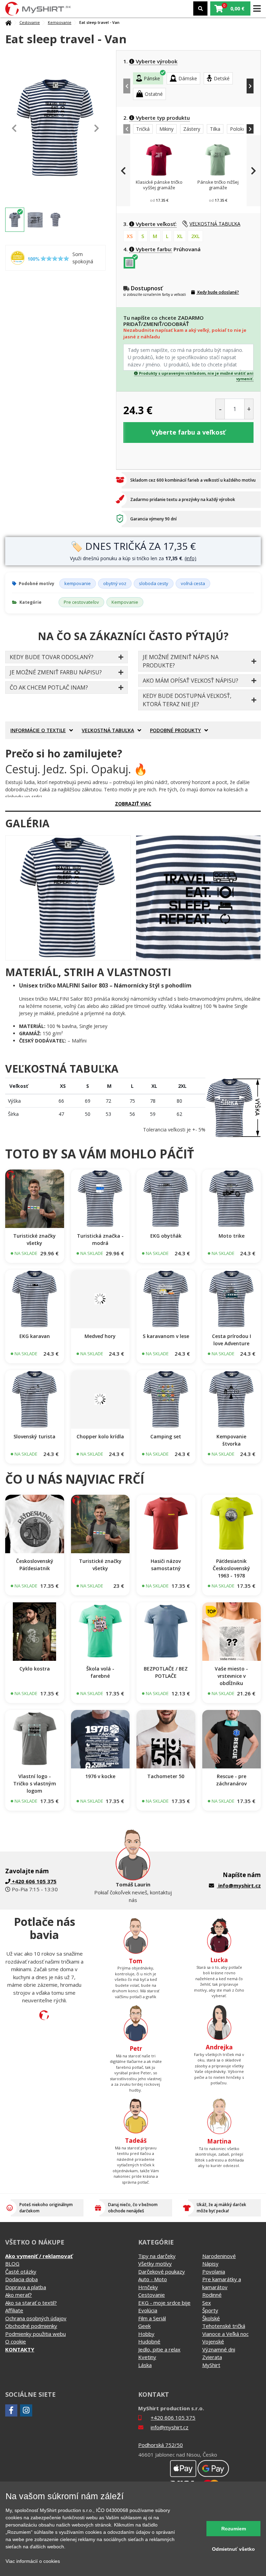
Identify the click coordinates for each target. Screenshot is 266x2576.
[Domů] (8, 23)
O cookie (16, 2341)
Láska (145, 2365)
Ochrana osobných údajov (36, 2318)
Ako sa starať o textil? (31, 2303)
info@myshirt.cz (240, 1885)
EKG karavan (35, 1336)
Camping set (166, 1436)
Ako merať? (19, 2295)
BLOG (12, 2264)
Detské (222, 78)
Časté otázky (21, 2272)
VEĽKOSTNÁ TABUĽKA (215, 224)
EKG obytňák (166, 1236)
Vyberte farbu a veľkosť (188, 432)
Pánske (152, 78)
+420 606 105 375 (173, 2418)
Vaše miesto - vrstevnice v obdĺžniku (231, 1676)
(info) (190, 558)
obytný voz (115, 583)
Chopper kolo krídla (100, 1436)
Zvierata (212, 2357)
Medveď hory (100, 1336)
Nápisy (210, 2264)
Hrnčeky (148, 2287)
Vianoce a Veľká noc (225, 2334)
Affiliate (14, 2310)
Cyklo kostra (35, 1669)
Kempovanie (60, 22)
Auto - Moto (153, 2279)
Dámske (188, 78)
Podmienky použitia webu (36, 2334)
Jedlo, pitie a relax (159, 2349)
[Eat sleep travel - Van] (68, 898)
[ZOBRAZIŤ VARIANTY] (35, 1199)
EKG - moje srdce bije (164, 2303)
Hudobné (149, 2341)
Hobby (146, 2334)
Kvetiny (147, 2357)
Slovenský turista (34, 1436)
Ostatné (154, 94)
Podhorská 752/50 (161, 2445)
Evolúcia (148, 2310)
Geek (144, 2326)
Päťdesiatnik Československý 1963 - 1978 (231, 1568)
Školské (211, 2318)
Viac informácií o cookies (33, 2561)
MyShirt (211, 2365)
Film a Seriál (152, 2318)
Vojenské (213, 2341)
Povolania (214, 2272)
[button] (230, 8)
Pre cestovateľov (81, 602)
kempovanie (78, 583)
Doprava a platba (26, 2287)
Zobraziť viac (133, 804)
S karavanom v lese (166, 1336)
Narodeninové (219, 2256)
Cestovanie (30, 22)
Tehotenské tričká (224, 2326)
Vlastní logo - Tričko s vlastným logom (35, 1783)
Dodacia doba (21, 2279)
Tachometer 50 (166, 1776)
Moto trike (232, 1236)
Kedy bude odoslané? (218, 292)
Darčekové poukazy (162, 2272)
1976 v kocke (100, 1776)
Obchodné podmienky (31, 2326)
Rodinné (212, 2295)
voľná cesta (193, 583)
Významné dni (219, 2349)
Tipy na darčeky (157, 2256)
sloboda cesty (154, 583)
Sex (207, 2303)
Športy (210, 2310)
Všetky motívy (155, 2264)
